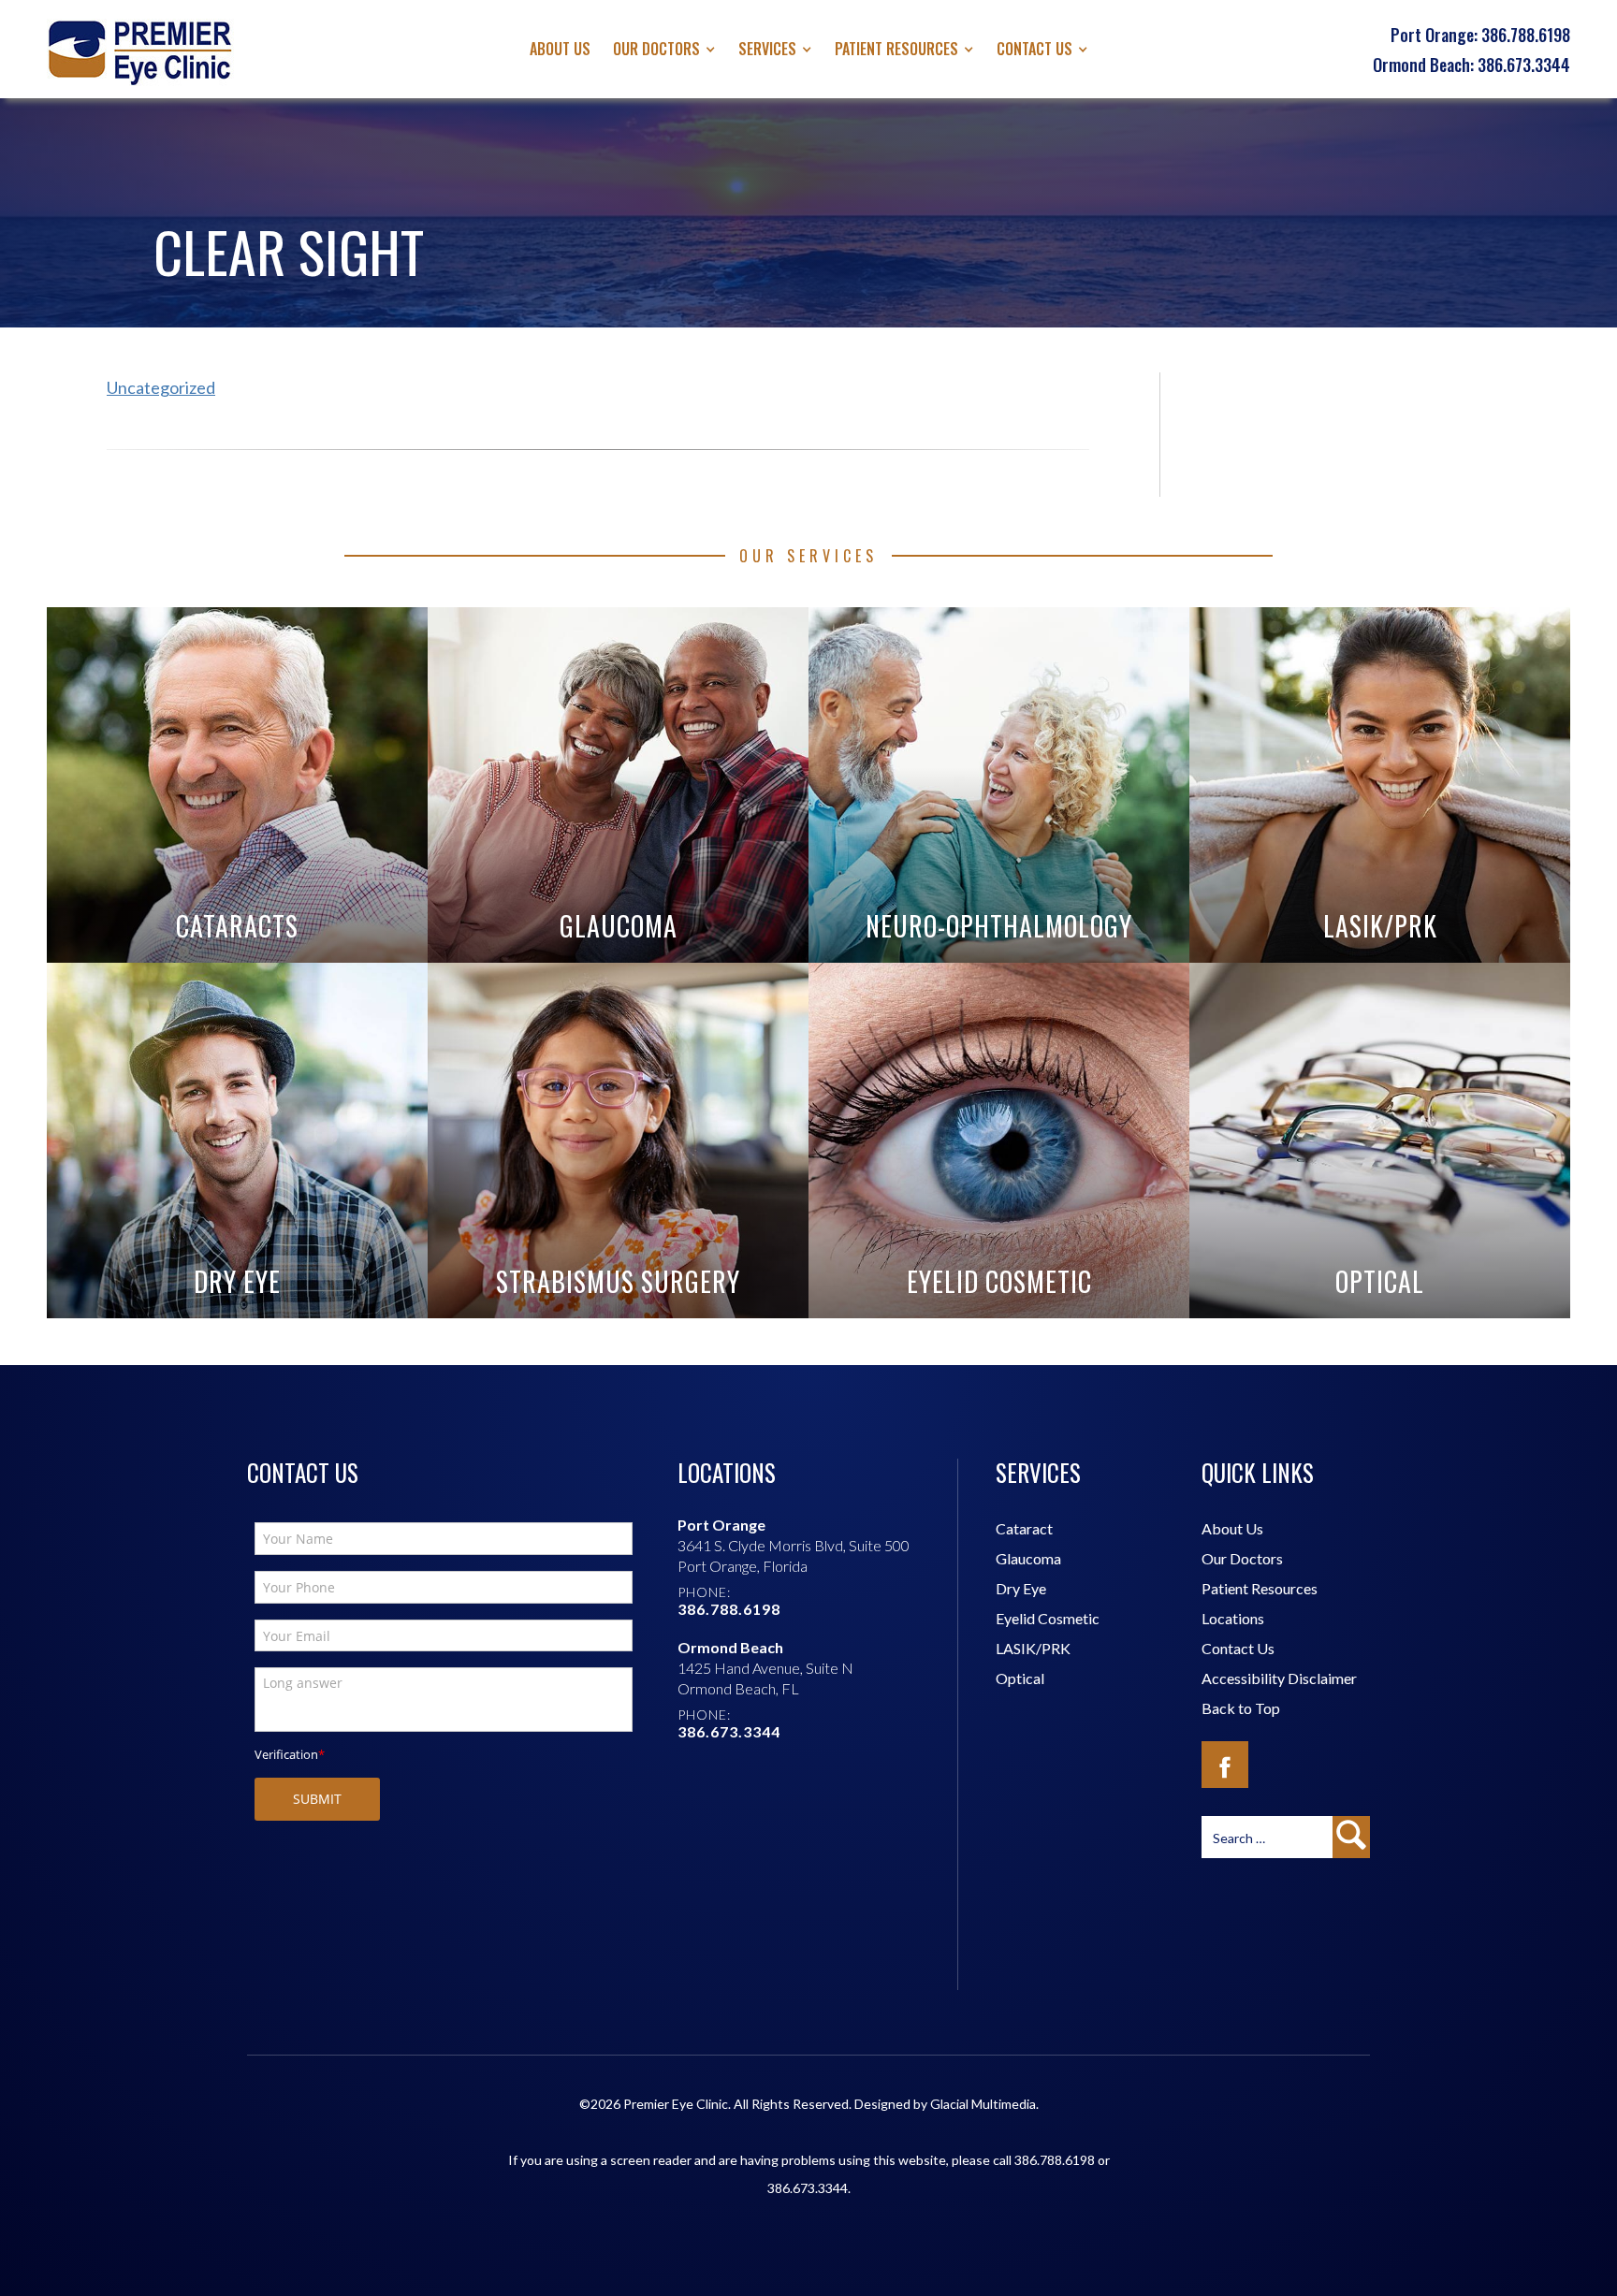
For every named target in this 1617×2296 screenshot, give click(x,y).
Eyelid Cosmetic (1048, 1618)
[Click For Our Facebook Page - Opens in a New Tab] (1225, 1765)
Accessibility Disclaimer (1279, 1678)
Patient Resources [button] (896, 49)
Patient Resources (1260, 1588)
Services (767, 49)
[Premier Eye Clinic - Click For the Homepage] (140, 52)
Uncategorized (161, 387)
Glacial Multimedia (983, 2104)
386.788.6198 (1055, 2160)
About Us (560, 49)
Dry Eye (1021, 1588)
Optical (1020, 1678)
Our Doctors (656, 49)
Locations (1233, 1618)
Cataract (1024, 1528)
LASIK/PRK (1033, 1648)
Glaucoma (1028, 1558)
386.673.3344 (808, 2188)
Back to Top (1241, 1708)
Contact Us (1034, 49)
